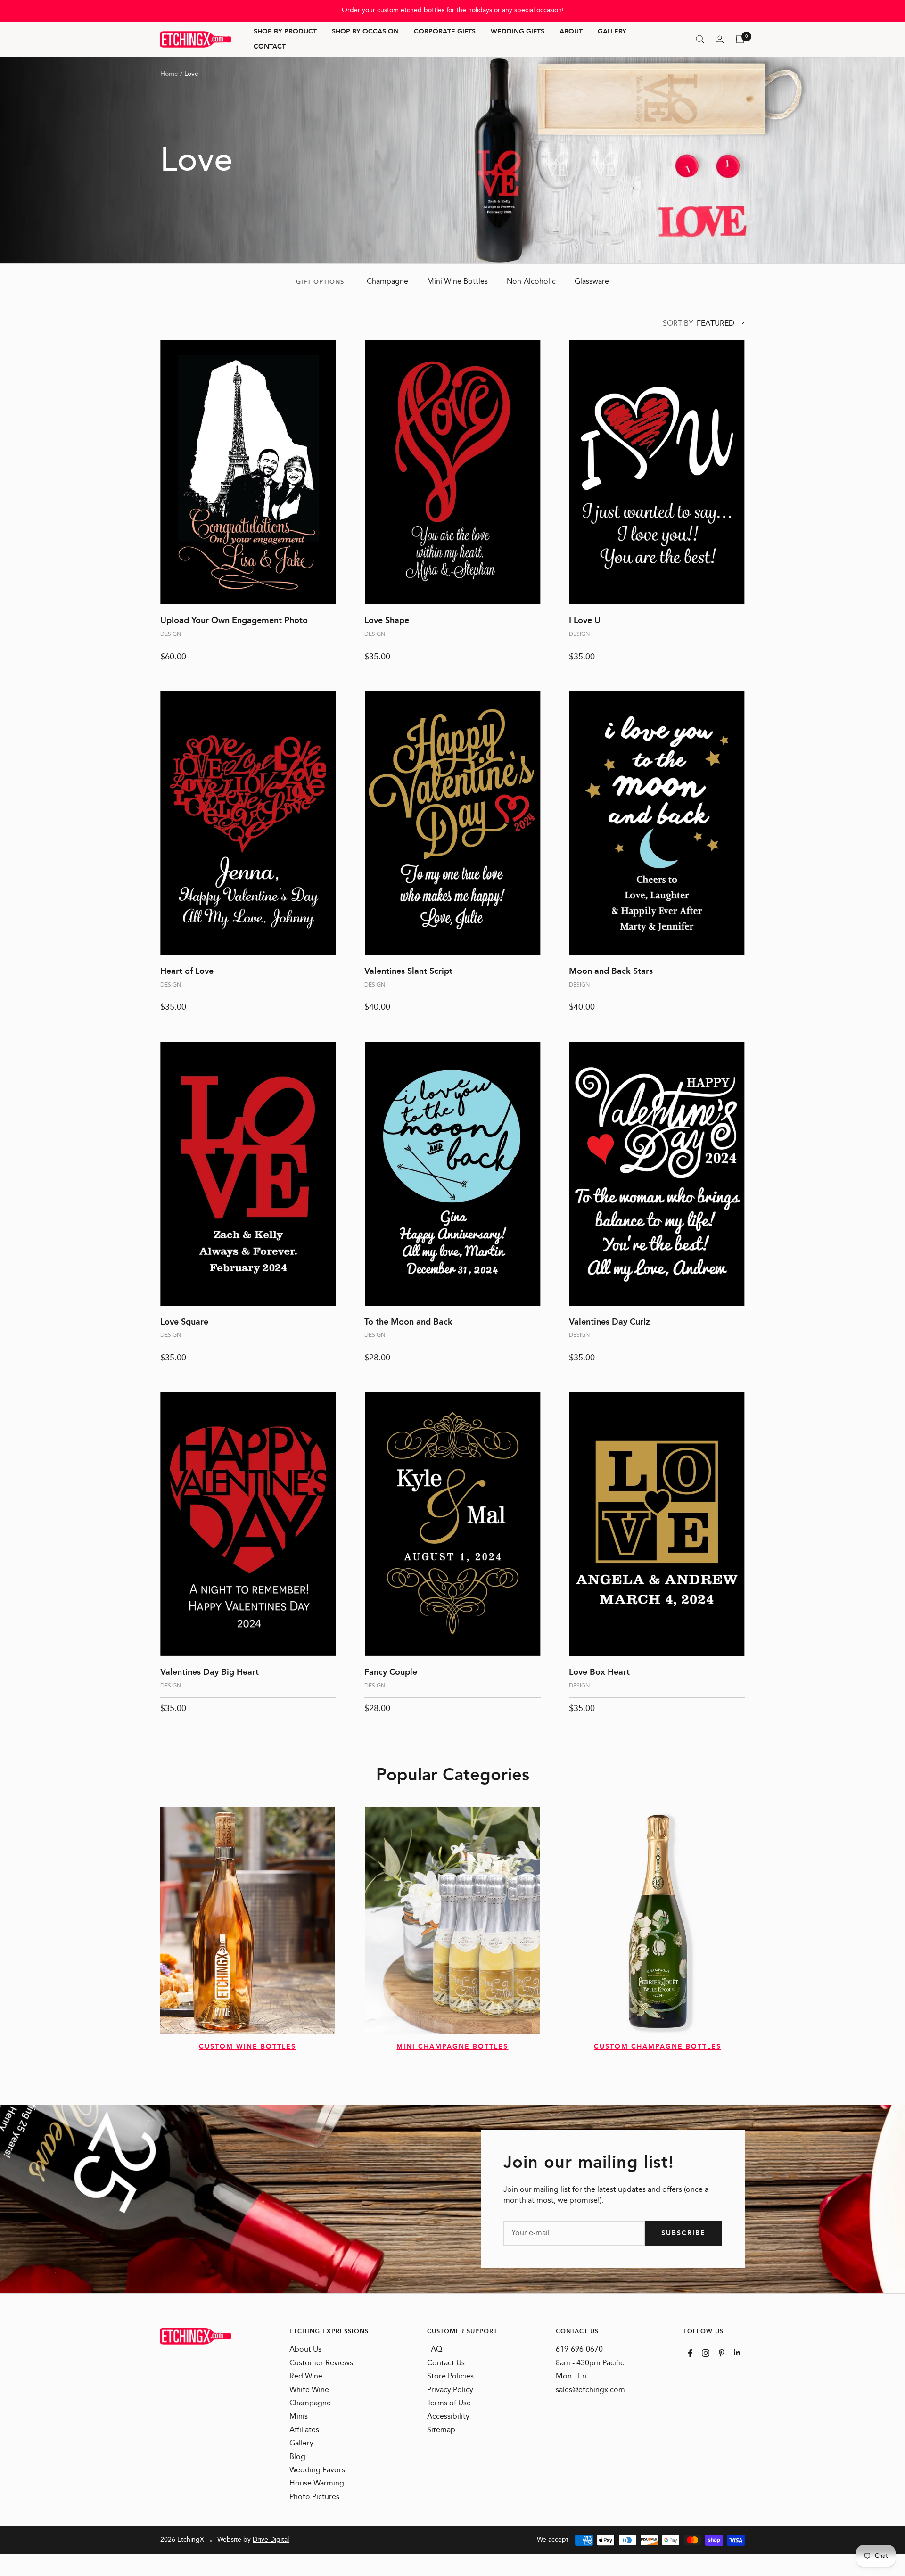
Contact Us (446, 2363)
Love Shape (387, 621)
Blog (297, 2457)
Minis (299, 2417)
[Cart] (740, 39)
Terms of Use (449, 2403)
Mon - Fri (571, 2377)
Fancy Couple (391, 1672)
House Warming (317, 2484)
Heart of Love (187, 971)
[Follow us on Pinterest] (722, 2353)
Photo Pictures (314, 2497)
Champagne (387, 282)
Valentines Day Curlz (609, 1322)
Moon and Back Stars (611, 971)
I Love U (585, 621)
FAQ (435, 2350)
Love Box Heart (599, 1672)
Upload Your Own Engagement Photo (234, 621)
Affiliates (304, 2430)
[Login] (720, 39)
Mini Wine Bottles (457, 282)
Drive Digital (271, 2540)
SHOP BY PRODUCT (285, 32)
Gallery (301, 2444)
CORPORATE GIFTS (445, 32)
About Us (305, 2350)
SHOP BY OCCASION (365, 32)
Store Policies (450, 2377)
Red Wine (306, 2377)
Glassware (592, 282)
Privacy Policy (450, 2390)
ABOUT (571, 32)
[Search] (700, 39)
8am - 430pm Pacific (590, 2363)
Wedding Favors (317, 2470)
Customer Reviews (321, 2363)
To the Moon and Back (408, 1322)
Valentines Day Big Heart (210, 1672)
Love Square (184, 1322)
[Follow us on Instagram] (706, 2353)
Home (169, 74)
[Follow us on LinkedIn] (737, 2352)
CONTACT (270, 47)
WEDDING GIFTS (518, 32)
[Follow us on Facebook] (690, 2353)
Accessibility (448, 2417)
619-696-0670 (579, 2350)
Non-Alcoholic (531, 282)
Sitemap (441, 2430)
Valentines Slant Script (408, 971)
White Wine (309, 2390)
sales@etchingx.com (590, 2390)
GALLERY (612, 32)
